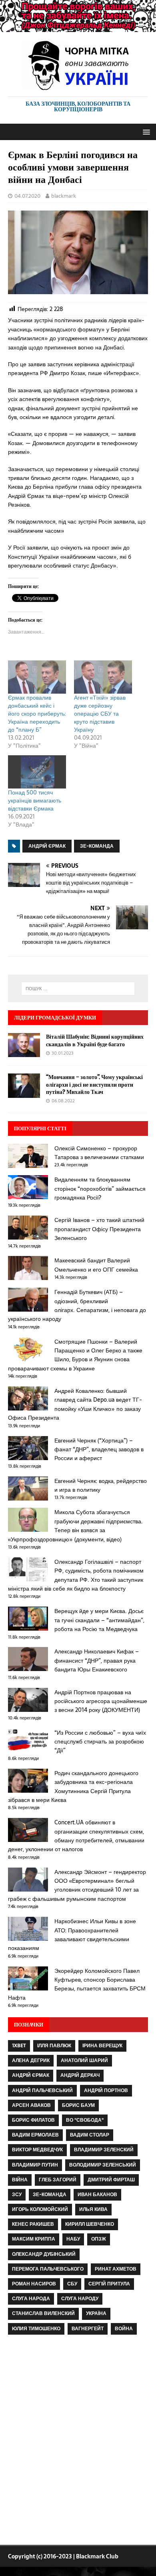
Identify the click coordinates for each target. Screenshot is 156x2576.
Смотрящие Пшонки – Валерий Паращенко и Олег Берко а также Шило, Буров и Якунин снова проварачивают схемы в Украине (75, 1355)
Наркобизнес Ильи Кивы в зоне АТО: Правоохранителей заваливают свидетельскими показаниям (72, 1935)
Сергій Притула (109, 2284)
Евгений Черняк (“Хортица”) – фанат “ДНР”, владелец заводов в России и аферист (99, 1450)
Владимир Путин (35, 2165)
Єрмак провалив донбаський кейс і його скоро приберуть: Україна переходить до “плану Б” (37, 714)
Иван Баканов (97, 2195)
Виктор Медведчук (37, 2150)
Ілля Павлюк (54, 2046)
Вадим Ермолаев (35, 2135)
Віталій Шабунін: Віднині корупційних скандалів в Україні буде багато (95, 1040)
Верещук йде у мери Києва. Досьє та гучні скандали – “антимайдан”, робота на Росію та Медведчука (99, 1620)
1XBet (19, 2046)
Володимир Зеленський (103, 2165)
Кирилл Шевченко (90, 2224)
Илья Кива (93, 2209)
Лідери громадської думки (55, 1017)
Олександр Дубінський (44, 2254)
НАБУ (73, 2239)
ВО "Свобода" (85, 2120)
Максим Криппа (34, 2239)
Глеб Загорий (58, 2180)
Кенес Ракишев (33, 2224)
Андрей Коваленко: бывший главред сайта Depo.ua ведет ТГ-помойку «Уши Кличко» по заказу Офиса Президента (75, 1404)
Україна (96, 2313)
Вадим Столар (90, 2135)
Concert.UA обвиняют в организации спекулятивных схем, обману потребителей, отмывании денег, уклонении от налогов (76, 1836)
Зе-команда (97, 846)
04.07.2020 (27, 196)
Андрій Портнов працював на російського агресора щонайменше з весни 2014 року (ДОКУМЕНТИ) (101, 1701)
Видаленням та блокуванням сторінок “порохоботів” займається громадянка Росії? (100, 1189)
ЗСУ (17, 2195)
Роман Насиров (34, 2284)
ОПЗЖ (99, 2239)
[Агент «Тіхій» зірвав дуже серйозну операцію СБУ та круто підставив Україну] (103, 677)
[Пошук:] (78, 989)
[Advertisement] (78, 2442)
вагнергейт (88, 2329)
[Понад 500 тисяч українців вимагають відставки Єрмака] (37, 772)
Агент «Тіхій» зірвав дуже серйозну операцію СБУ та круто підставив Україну (100, 714)
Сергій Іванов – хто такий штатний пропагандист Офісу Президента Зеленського (99, 1229)
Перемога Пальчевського (48, 2269)
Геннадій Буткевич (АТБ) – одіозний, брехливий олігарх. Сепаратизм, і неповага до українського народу (77, 1305)
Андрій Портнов (106, 2090)
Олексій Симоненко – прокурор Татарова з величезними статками (99, 1153)
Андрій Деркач (80, 2075)
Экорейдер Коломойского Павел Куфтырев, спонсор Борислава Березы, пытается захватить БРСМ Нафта (77, 1984)
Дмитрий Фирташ (111, 2180)
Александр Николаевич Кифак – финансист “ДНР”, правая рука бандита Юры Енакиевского (97, 1660)
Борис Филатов (33, 2120)
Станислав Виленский (43, 2313)
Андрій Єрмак (47, 846)
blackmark (64, 196)
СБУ (72, 2284)
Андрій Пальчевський (42, 2090)
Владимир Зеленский (104, 2150)
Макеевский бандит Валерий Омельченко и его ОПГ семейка (96, 1265)
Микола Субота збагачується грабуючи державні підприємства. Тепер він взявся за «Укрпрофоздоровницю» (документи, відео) (75, 1526)
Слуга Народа (31, 2299)
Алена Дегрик (31, 2060)
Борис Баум (78, 2105)
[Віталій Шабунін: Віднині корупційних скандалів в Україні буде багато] (24, 1053)
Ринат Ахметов (116, 2269)
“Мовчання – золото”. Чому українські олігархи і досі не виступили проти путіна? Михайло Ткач (94, 1084)
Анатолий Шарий (84, 2060)
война (124, 2329)
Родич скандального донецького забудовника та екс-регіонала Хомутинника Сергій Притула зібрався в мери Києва (73, 1787)
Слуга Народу (80, 2299)
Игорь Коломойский (40, 2209)
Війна (20, 2180)
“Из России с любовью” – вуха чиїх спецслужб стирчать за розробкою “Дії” (100, 1742)
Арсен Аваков (31, 2105)
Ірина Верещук (102, 2046)
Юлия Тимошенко (36, 2329)
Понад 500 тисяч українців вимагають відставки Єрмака (35, 800)
